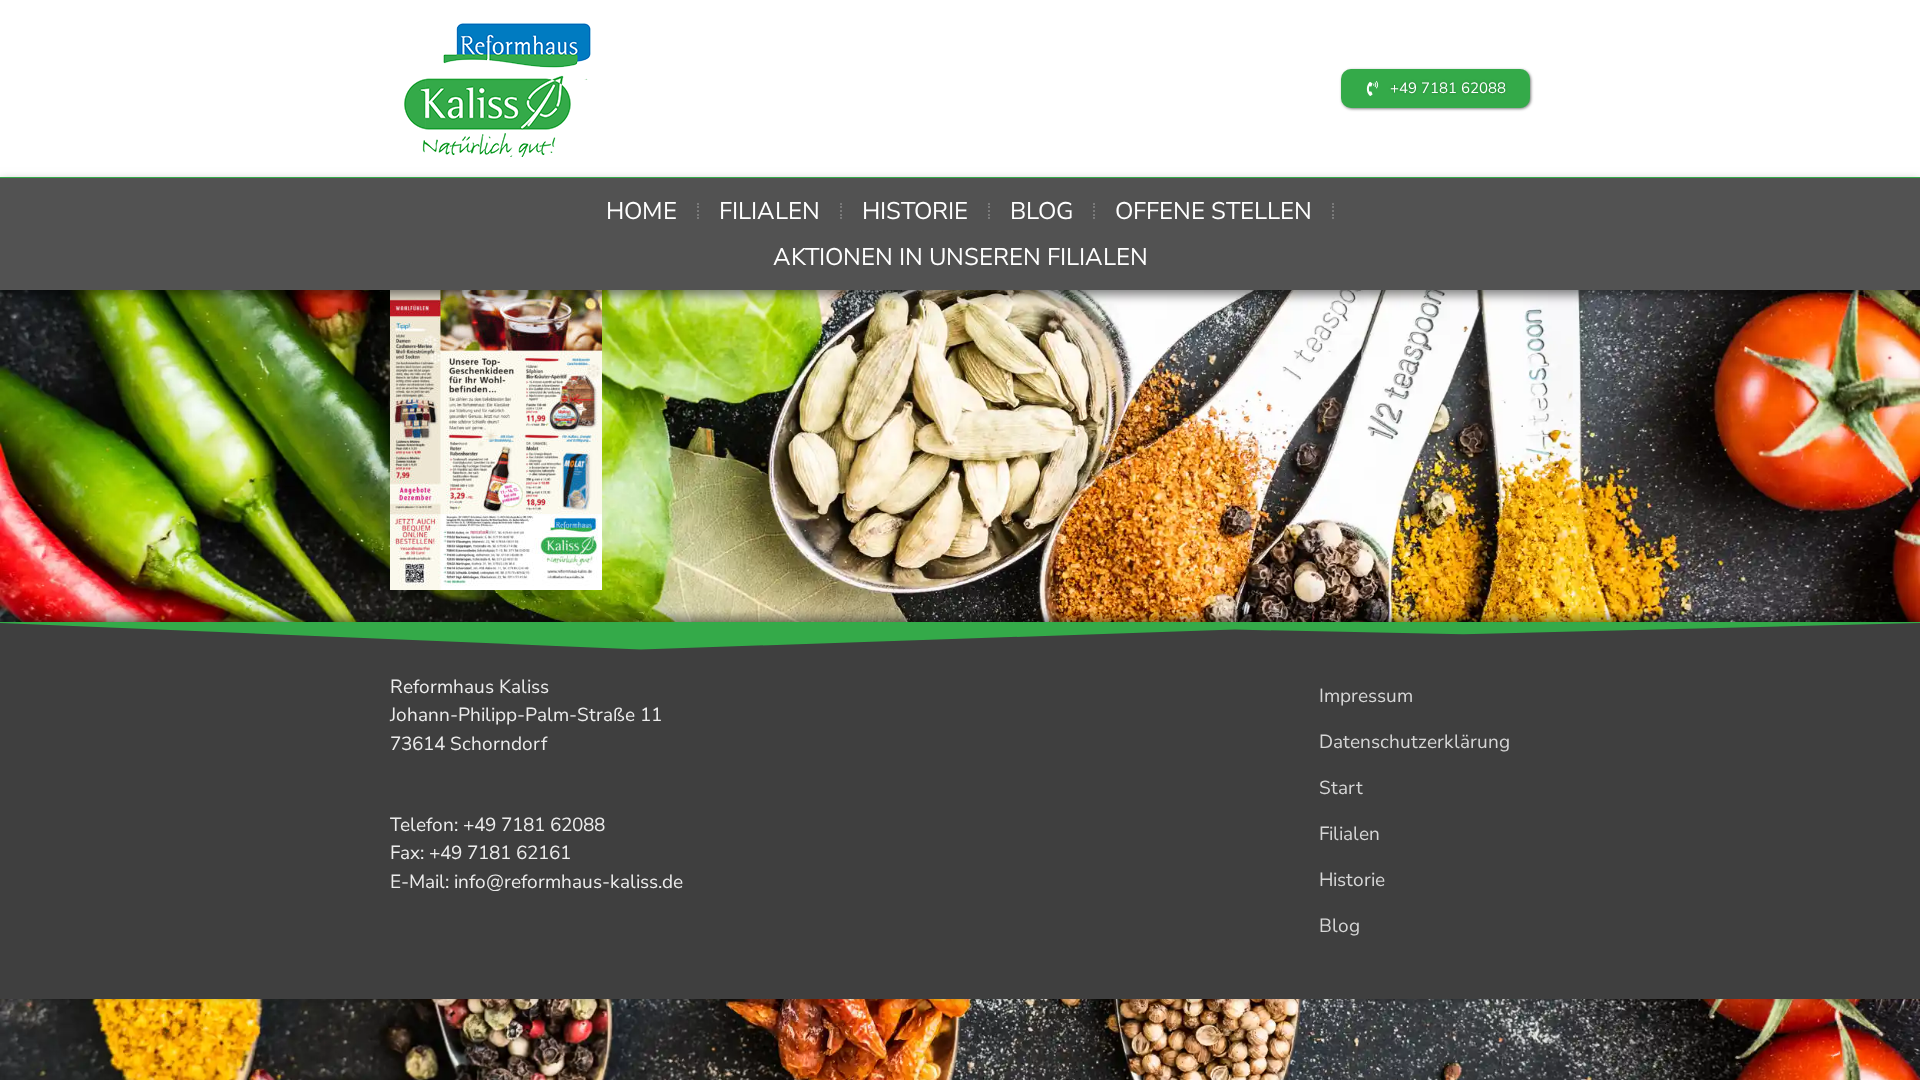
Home (641, 211)
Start (1341, 788)
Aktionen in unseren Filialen (960, 257)
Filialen (769, 211)
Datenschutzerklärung (1414, 742)
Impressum (1366, 696)
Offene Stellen (1213, 211)
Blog (1041, 211)
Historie (915, 211)
